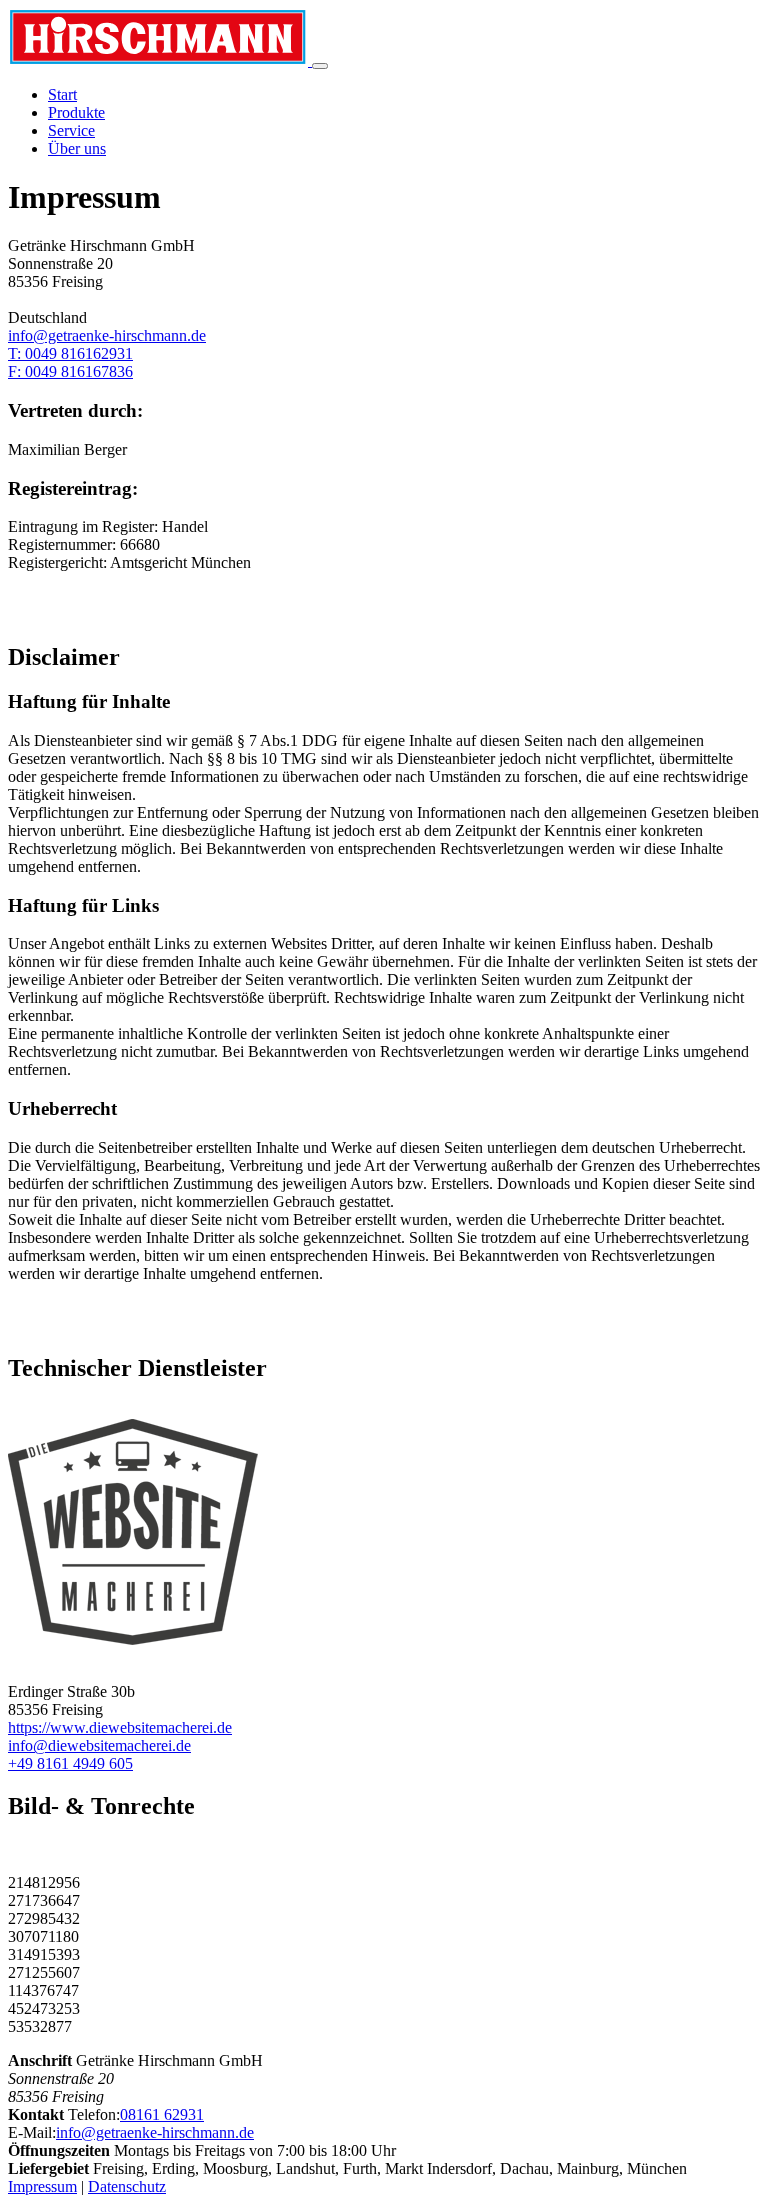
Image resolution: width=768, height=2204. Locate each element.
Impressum (42, 2186)
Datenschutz (127, 2186)
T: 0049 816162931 (70, 353)
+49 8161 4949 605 (70, 1763)
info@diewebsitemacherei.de (99, 1745)
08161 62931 (162, 2114)
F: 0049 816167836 (70, 371)
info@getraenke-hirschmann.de (107, 335)
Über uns (77, 148)
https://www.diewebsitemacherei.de (120, 1727)
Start (62, 94)
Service (71, 130)
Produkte (76, 112)
